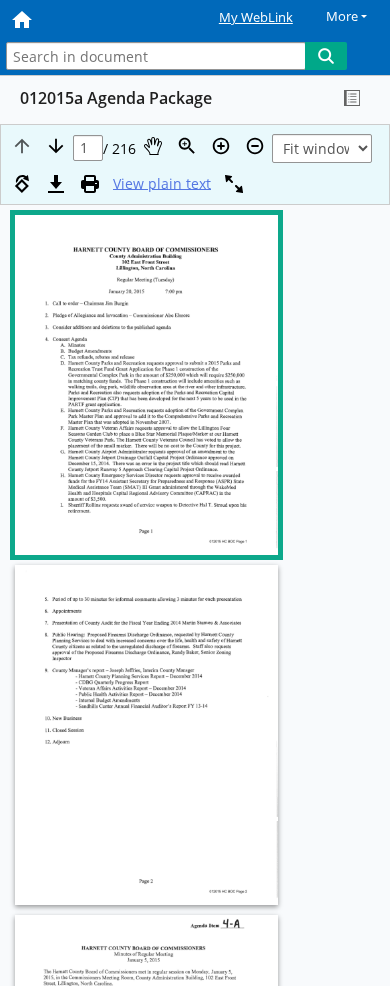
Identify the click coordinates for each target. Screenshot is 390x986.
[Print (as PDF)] (90, 184)
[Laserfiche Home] (85, 18)
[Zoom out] (255, 146)
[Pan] (153, 146)
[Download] (56, 184)
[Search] (326, 56)
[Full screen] (234, 184)
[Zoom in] (221, 146)
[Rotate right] (22, 184)
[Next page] (56, 146)
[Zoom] (187, 146)
